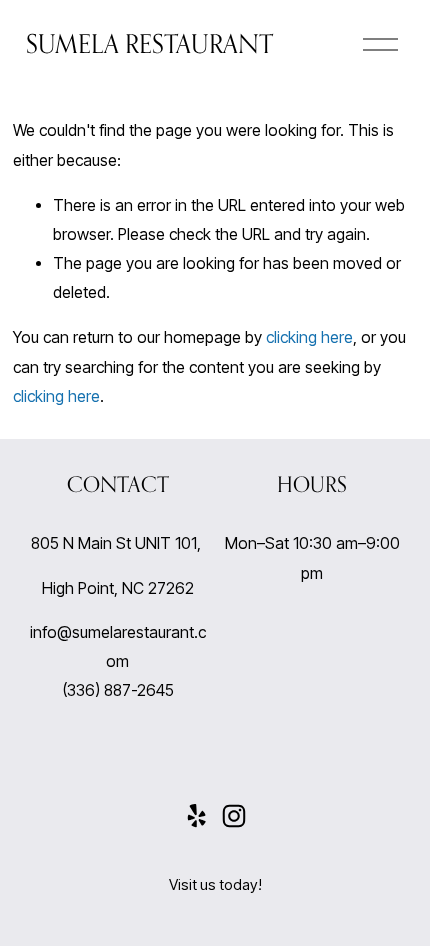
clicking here (309, 337)
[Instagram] (234, 816)
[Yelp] (196, 816)
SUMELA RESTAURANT (149, 43)
